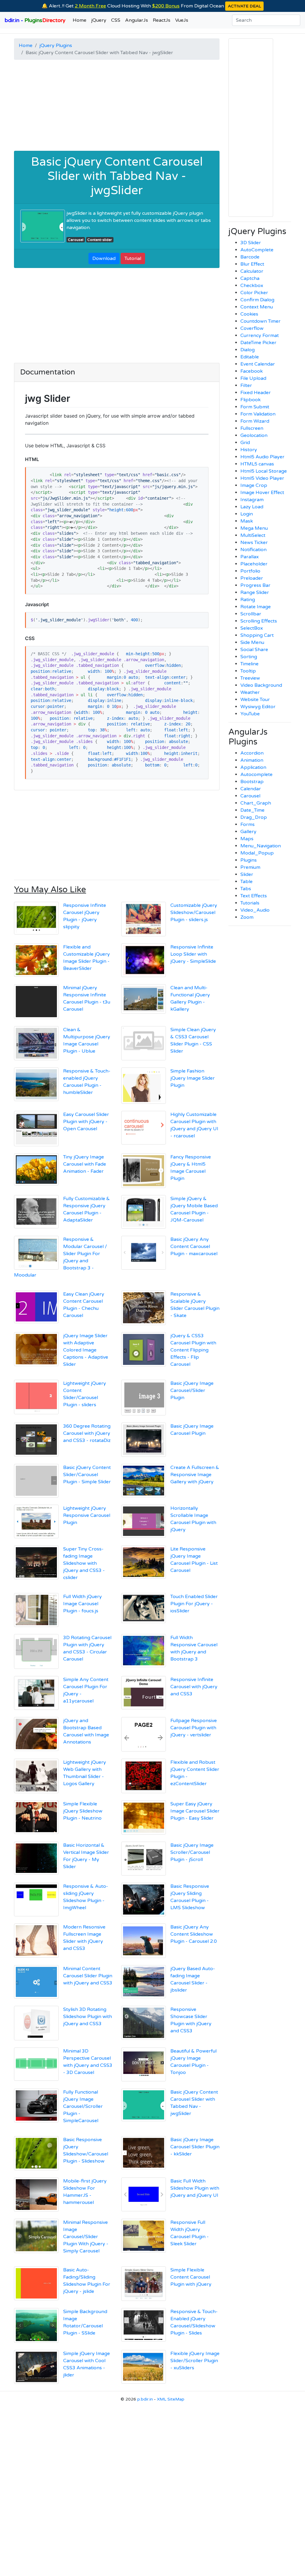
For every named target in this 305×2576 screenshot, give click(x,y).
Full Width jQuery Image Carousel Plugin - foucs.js (83, 1604)
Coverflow (252, 328)
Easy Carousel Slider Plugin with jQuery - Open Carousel (86, 1122)
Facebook (252, 371)
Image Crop (254, 485)
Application (253, 767)
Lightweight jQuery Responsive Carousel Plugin (87, 1515)
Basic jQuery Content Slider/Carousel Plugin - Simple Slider (87, 1475)
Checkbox (252, 286)
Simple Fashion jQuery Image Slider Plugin (193, 1078)
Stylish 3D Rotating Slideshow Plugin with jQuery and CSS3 (88, 2017)
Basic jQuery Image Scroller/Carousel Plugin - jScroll (192, 1852)
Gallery (248, 832)
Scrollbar (251, 614)
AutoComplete (257, 250)
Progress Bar (255, 585)
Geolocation (254, 435)
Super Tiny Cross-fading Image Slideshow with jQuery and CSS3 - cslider (84, 1563)
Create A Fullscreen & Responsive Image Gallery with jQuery (195, 1475)
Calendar (251, 789)
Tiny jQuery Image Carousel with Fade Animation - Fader (85, 1164)
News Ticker (254, 543)
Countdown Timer (260, 321)
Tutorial (133, 258)
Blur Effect (252, 264)
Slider (247, 874)
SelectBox (252, 628)
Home (80, 20)
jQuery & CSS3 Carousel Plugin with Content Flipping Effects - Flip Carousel (193, 1350)
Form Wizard (255, 421)
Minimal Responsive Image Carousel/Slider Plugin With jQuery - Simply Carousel (86, 2237)
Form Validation (258, 414)
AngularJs (137, 20)
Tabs (246, 889)
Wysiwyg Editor (258, 707)
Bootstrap (252, 782)
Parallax (250, 557)
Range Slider (255, 592)
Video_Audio (255, 910)
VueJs (182, 20)
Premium (250, 867)
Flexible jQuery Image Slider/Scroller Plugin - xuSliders (195, 2361)
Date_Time (252, 810)
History (249, 450)
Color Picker (254, 293)
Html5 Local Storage (264, 471)
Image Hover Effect (262, 493)
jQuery (99, 20)
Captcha (250, 278)
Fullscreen (252, 428)
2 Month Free (90, 6)
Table (246, 882)
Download (104, 258)
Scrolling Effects (259, 621)
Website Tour (255, 700)
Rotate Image (256, 607)
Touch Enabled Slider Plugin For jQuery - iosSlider (194, 1604)
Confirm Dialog (257, 300)
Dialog (248, 350)
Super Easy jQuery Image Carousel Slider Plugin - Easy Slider (195, 1811)
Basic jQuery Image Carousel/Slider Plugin (192, 1390)
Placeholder (254, 564)
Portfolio (250, 571)
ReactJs (162, 20)
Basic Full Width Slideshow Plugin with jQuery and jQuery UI (195, 2188)
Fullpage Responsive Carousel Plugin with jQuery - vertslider (194, 1728)
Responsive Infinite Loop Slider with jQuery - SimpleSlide (193, 954)
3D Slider (251, 243)
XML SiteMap (171, 2399)
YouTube (250, 714)
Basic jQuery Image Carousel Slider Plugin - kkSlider (195, 2147)
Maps (247, 839)
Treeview (250, 678)
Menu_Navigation (261, 846)
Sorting (249, 657)
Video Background (261, 685)
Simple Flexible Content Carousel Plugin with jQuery (191, 2277)
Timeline (249, 664)
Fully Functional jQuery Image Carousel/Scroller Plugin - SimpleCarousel (83, 2106)
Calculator (252, 271)
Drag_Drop (254, 817)
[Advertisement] (117, 106)
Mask (247, 521)
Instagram (252, 500)
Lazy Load (252, 507)
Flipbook (250, 400)
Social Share (254, 650)
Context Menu (257, 307)
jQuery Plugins (56, 46)
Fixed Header (256, 393)
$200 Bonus (166, 6)
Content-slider (100, 240)
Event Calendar (258, 364)
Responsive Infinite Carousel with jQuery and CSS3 (194, 1687)
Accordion (252, 753)
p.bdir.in (145, 2399)
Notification (253, 550)
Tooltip (248, 671)
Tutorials (250, 903)
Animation (252, 760)
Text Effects (254, 896)
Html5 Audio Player (262, 457)
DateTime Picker (258, 343)
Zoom (247, 917)
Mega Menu (254, 528)
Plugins (249, 860)
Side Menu (252, 642)
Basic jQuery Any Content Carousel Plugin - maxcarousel (194, 1247)
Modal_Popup (257, 853)
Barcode (250, 257)
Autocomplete (256, 774)
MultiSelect (253, 535)
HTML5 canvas (257, 464)
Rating (248, 600)
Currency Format (260, 335)
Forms (248, 824)
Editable (250, 357)
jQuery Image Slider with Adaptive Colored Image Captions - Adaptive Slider (86, 1350)
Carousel (76, 240)
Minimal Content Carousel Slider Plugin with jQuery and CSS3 (88, 1976)
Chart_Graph (256, 803)
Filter (246, 385)
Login (247, 514)
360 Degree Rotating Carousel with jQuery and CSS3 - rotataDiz (87, 1433)
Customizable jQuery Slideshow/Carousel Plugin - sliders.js (194, 913)
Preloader (252, 578)
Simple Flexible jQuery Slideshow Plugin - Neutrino (83, 1811)
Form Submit (255, 407)
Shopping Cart (257, 635)
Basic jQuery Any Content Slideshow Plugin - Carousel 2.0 (194, 1934)
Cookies (249, 314)
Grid (245, 443)
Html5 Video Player (262, 478)
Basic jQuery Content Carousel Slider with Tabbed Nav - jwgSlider (117, 176)
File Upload (253, 378)
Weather (250, 692)
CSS (116, 20)
